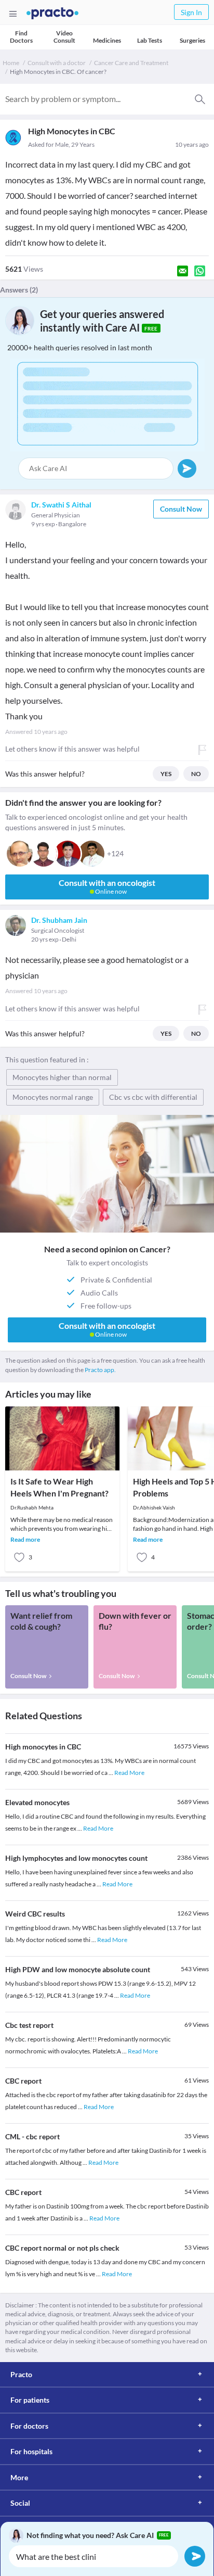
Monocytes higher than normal (62, 1077)
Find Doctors (21, 37)
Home (11, 63)
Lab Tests (150, 40)
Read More (129, 1773)
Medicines (107, 40)
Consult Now (181, 509)
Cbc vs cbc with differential (153, 1097)
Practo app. (100, 1370)
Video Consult (64, 37)
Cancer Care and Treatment (131, 63)
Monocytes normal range (53, 1097)
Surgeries (192, 40)
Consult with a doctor (57, 63)
